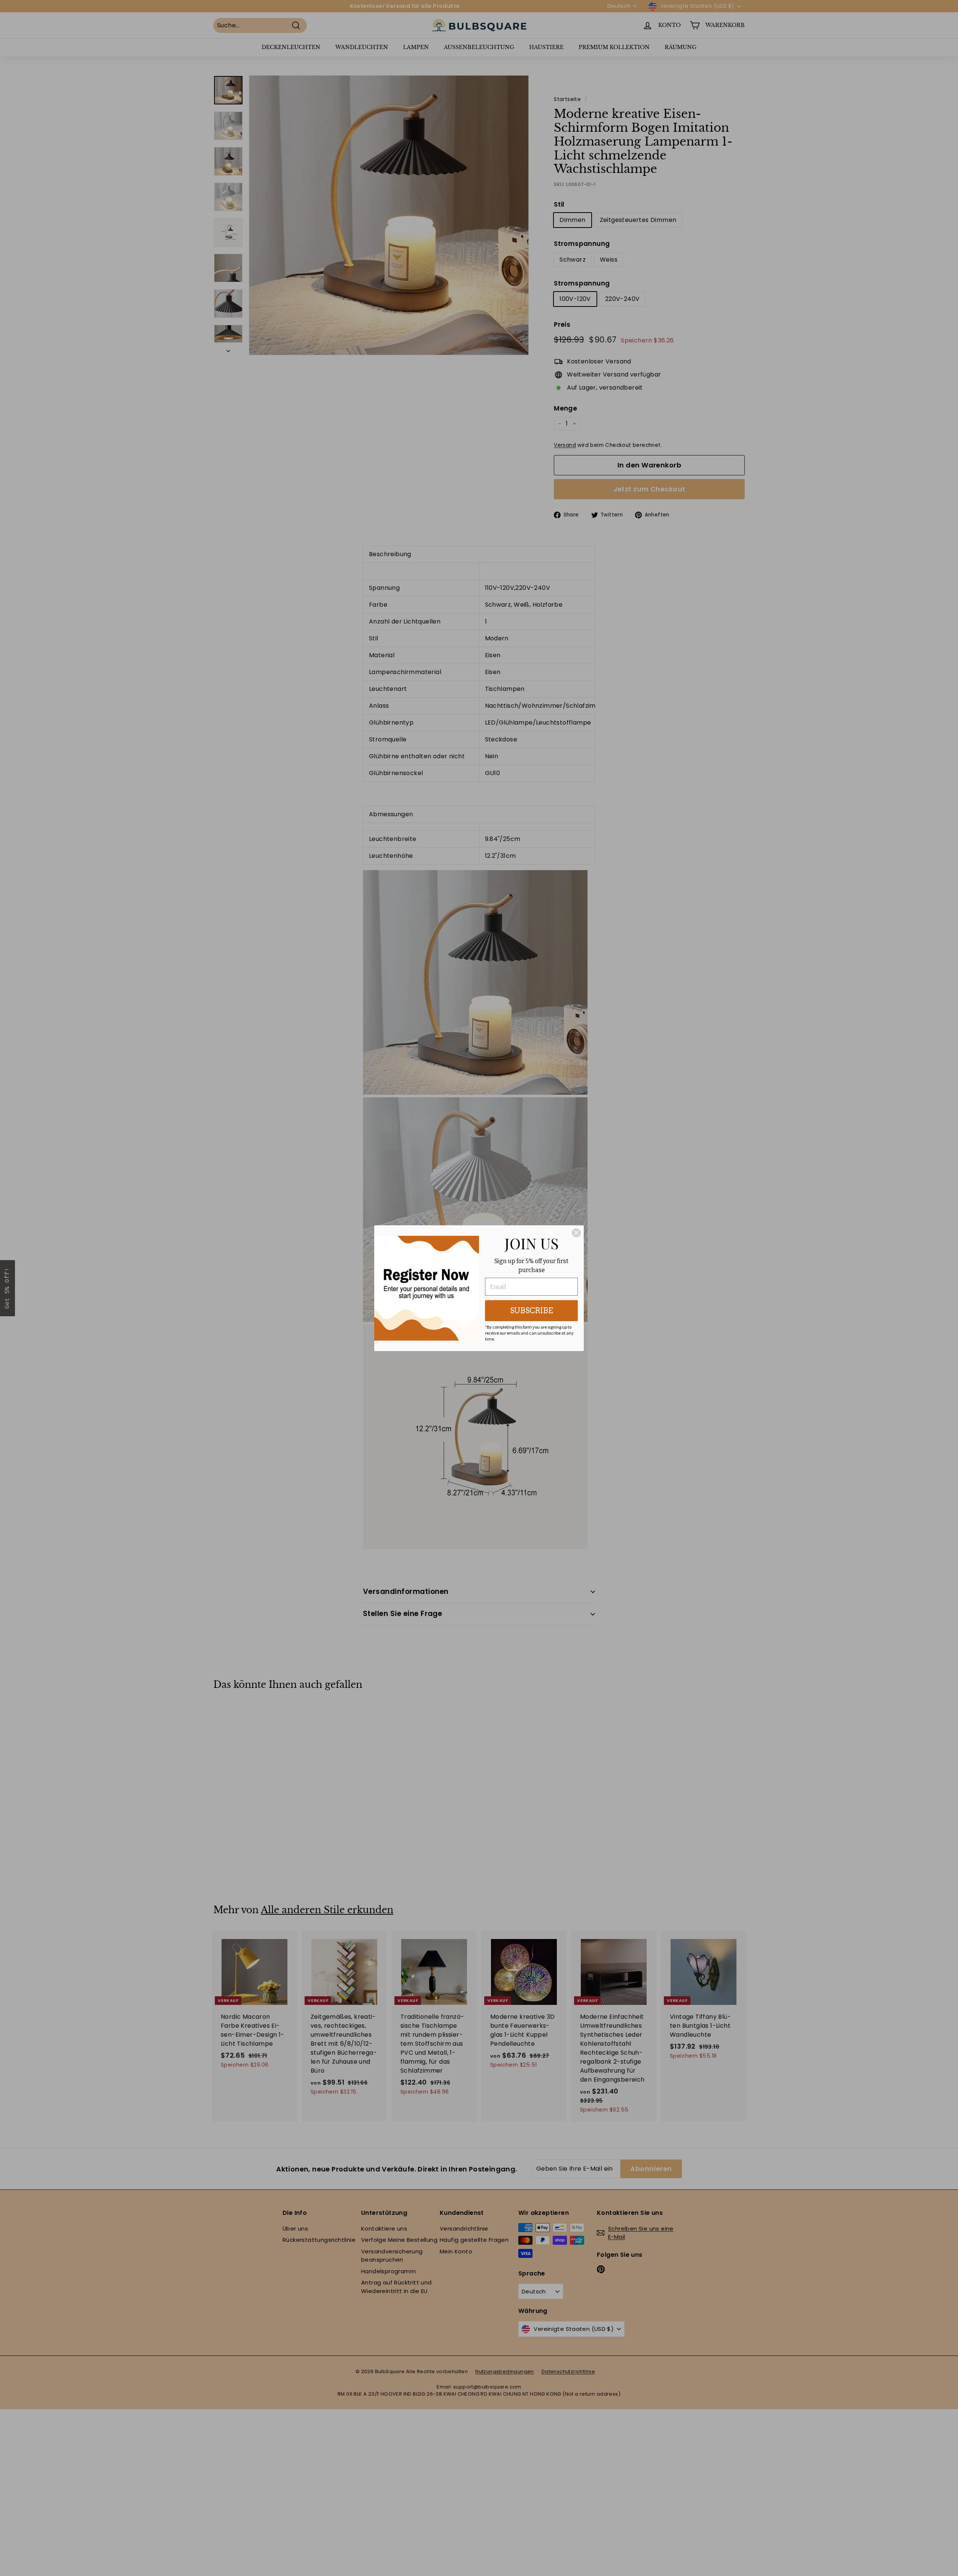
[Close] (576, 1233)
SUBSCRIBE (532, 1311)
